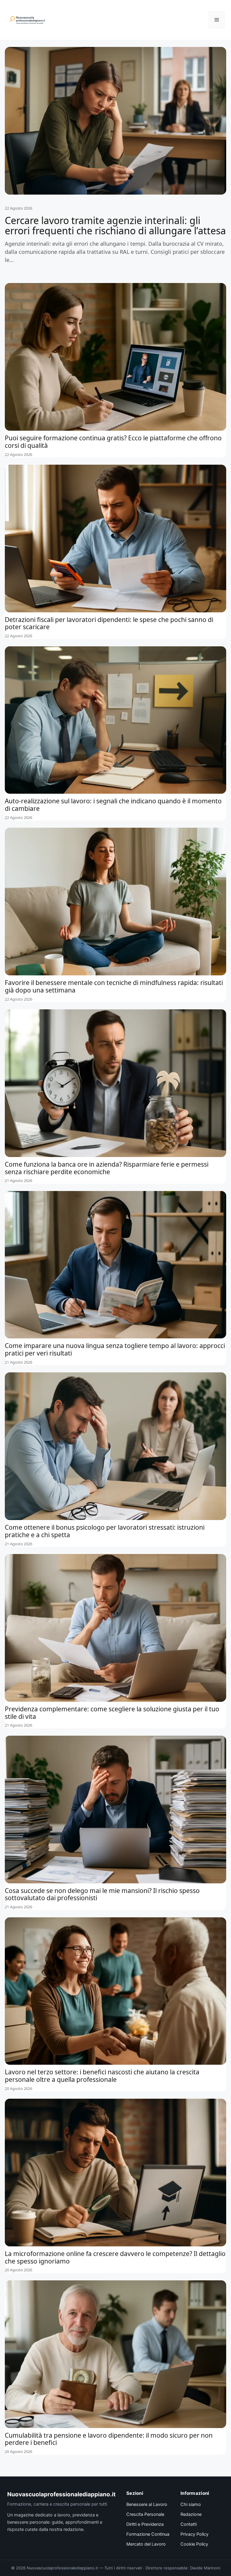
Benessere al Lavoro (147, 2504)
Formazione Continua (148, 2534)
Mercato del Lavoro (146, 2544)
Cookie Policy (194, 2544)
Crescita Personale (145, 2514)
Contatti (189, 2524)
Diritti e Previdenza (145, 2524)
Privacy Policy (194, 2534)
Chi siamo (191, 2504)
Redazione (191, 2514)
